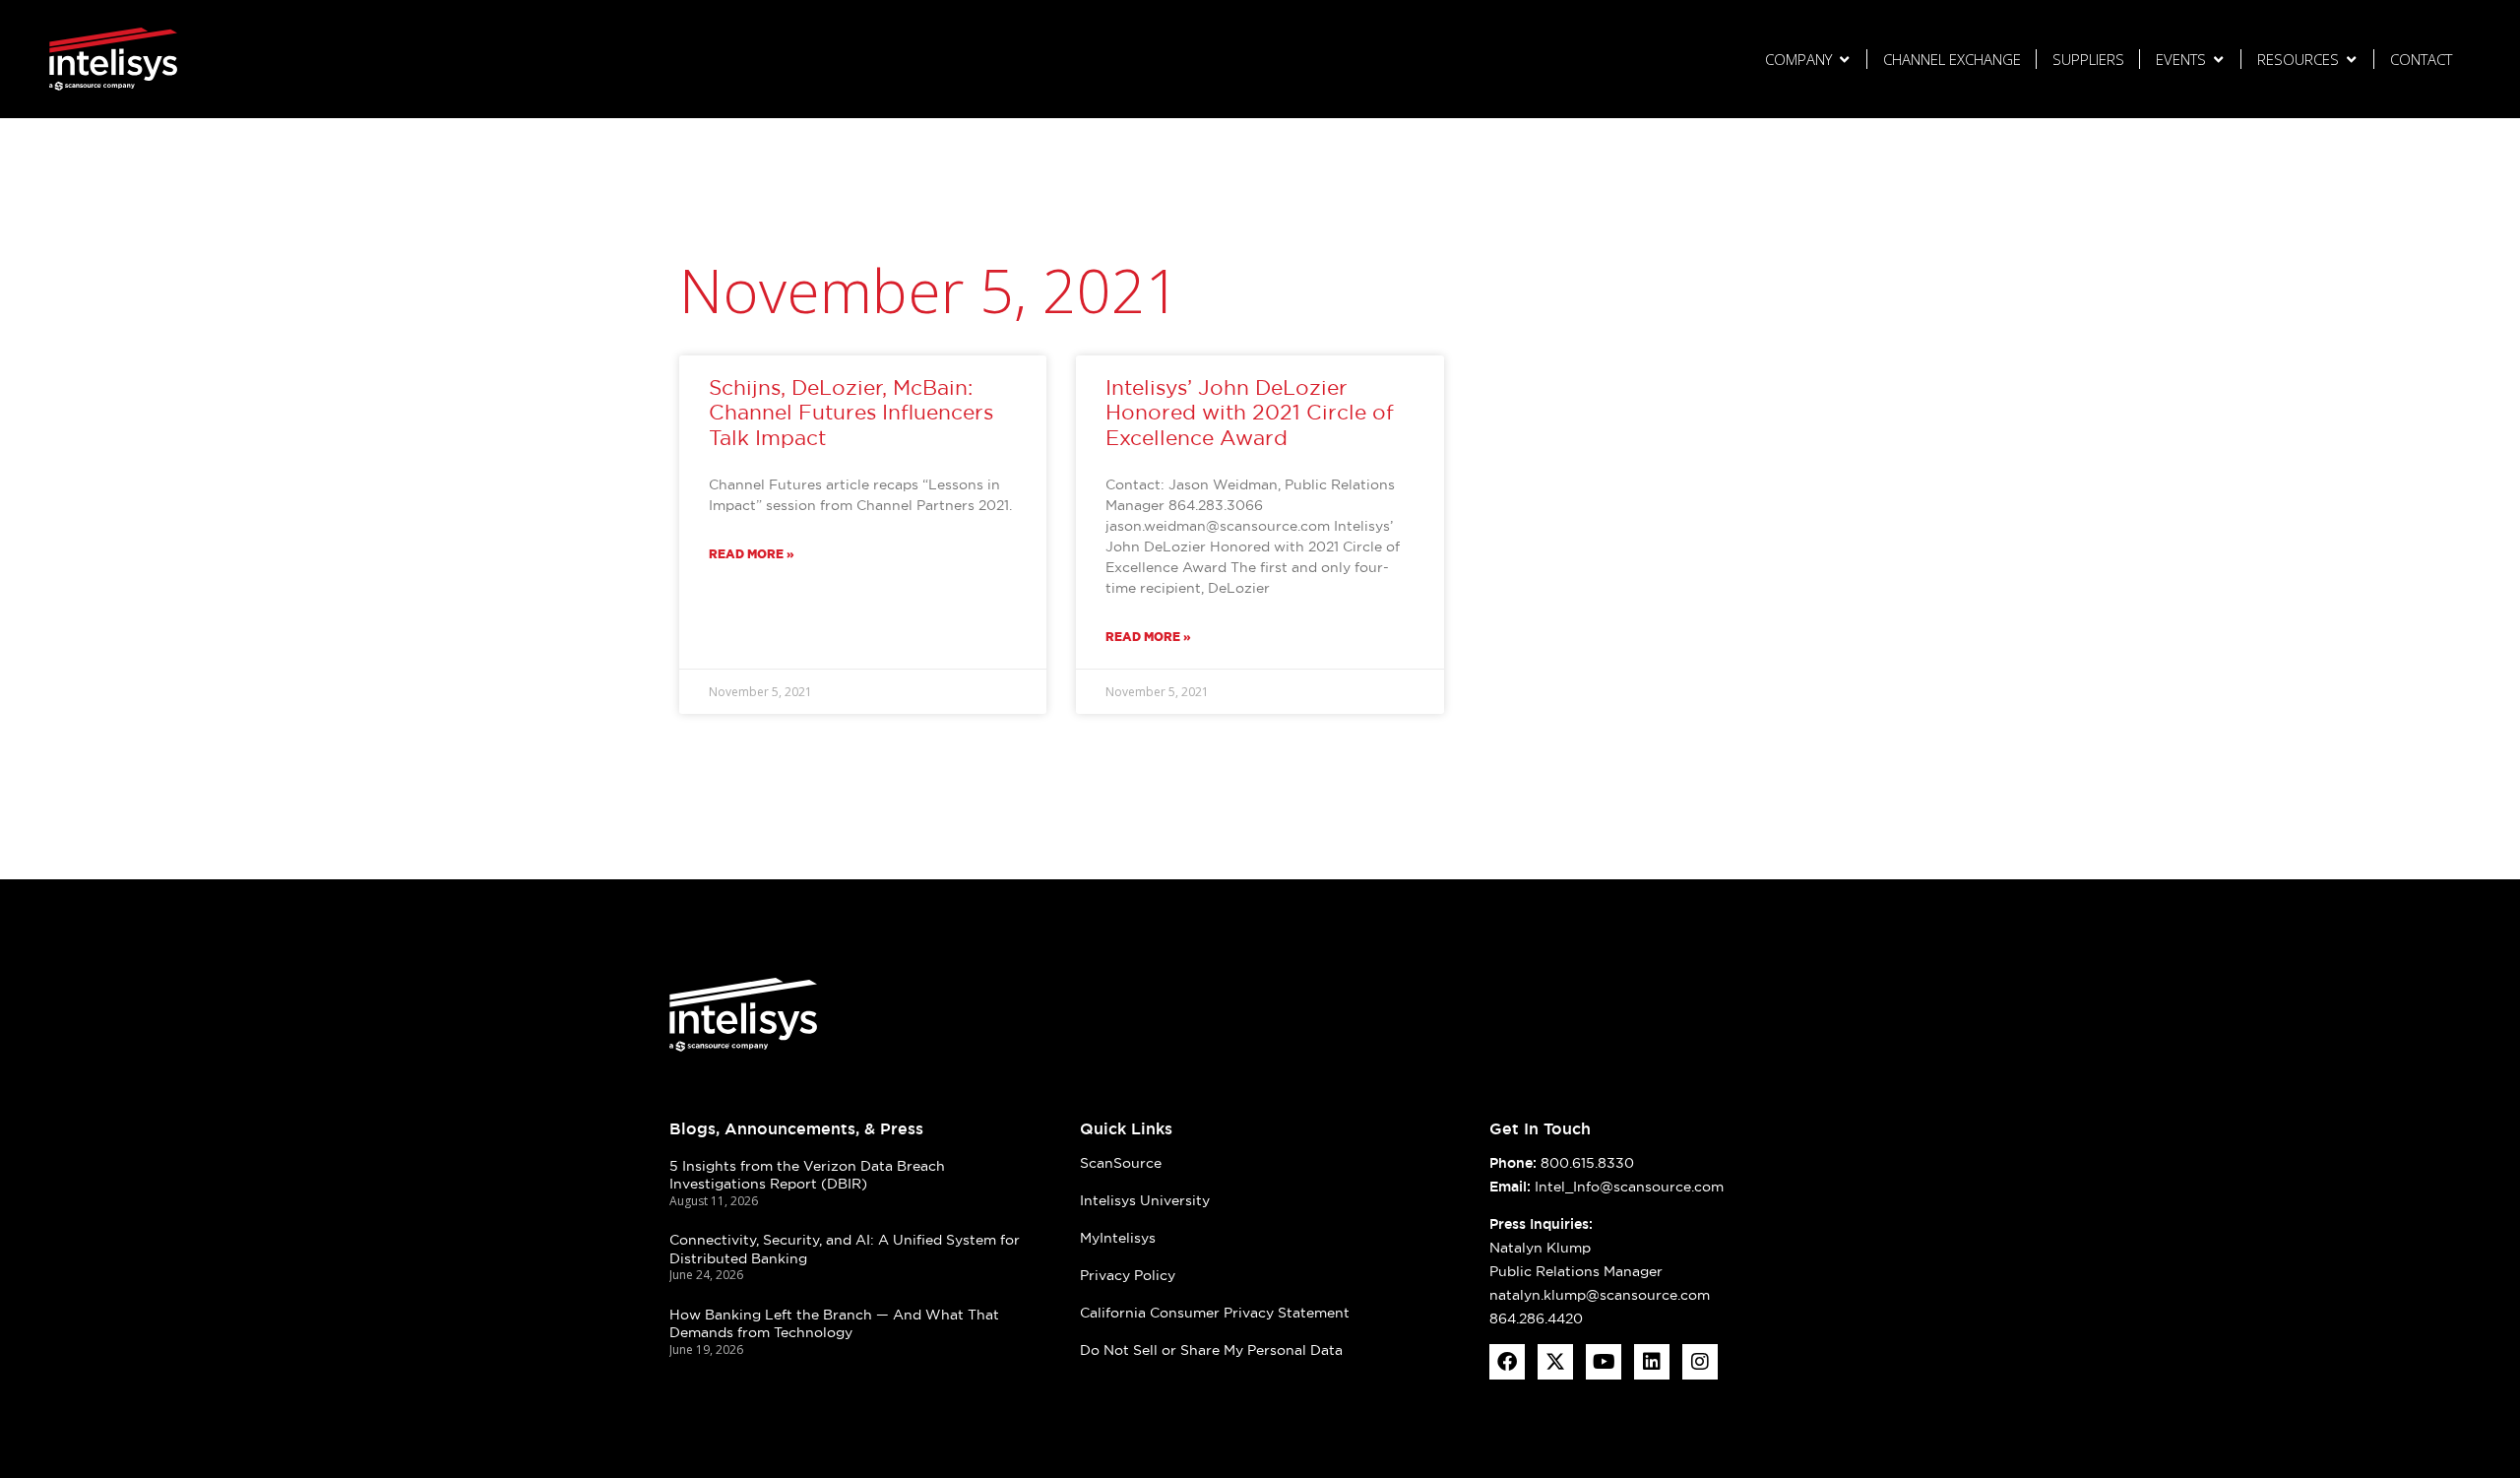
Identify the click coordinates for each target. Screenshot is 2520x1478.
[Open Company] (1844, 60)
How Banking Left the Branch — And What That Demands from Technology (834, 1324)
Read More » (752, 554)
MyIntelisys (1118, 1238)
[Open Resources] (2351, 60)
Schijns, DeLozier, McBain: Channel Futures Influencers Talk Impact (851, 412)
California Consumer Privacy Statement (1215, 1313)
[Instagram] (1700, 1362)
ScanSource (1121, 1163)
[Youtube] (1604, 1362)
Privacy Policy (1128, 1275)
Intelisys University (1145, 1200)
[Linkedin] (1652, 1362)
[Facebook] (1507, 1362)
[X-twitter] (1555, 1362)
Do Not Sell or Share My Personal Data (1211, 1350)
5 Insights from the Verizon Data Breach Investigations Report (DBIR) (807, 1175)
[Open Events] (2218, 60)
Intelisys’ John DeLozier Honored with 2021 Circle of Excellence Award (1250, 412)
